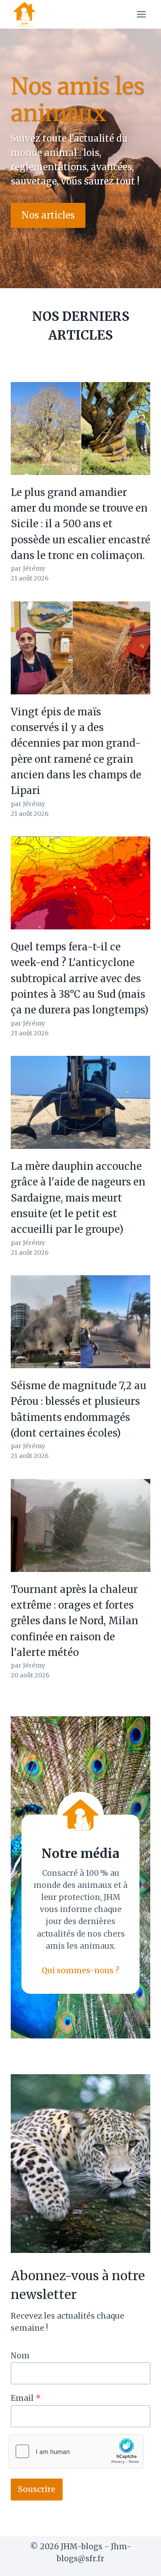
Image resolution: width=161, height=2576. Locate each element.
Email (26, 2398)
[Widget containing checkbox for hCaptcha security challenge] (76, 2451)
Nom (20, 2356)
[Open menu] (141, 14)
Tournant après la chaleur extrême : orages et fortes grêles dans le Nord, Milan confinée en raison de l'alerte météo (74, 1621)
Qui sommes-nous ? (80, 1971)
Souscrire (37, 2489)
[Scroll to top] (138, 2562)
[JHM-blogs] (28, 14)
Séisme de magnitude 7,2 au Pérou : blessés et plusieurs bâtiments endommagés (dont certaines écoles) (78, 1409)
